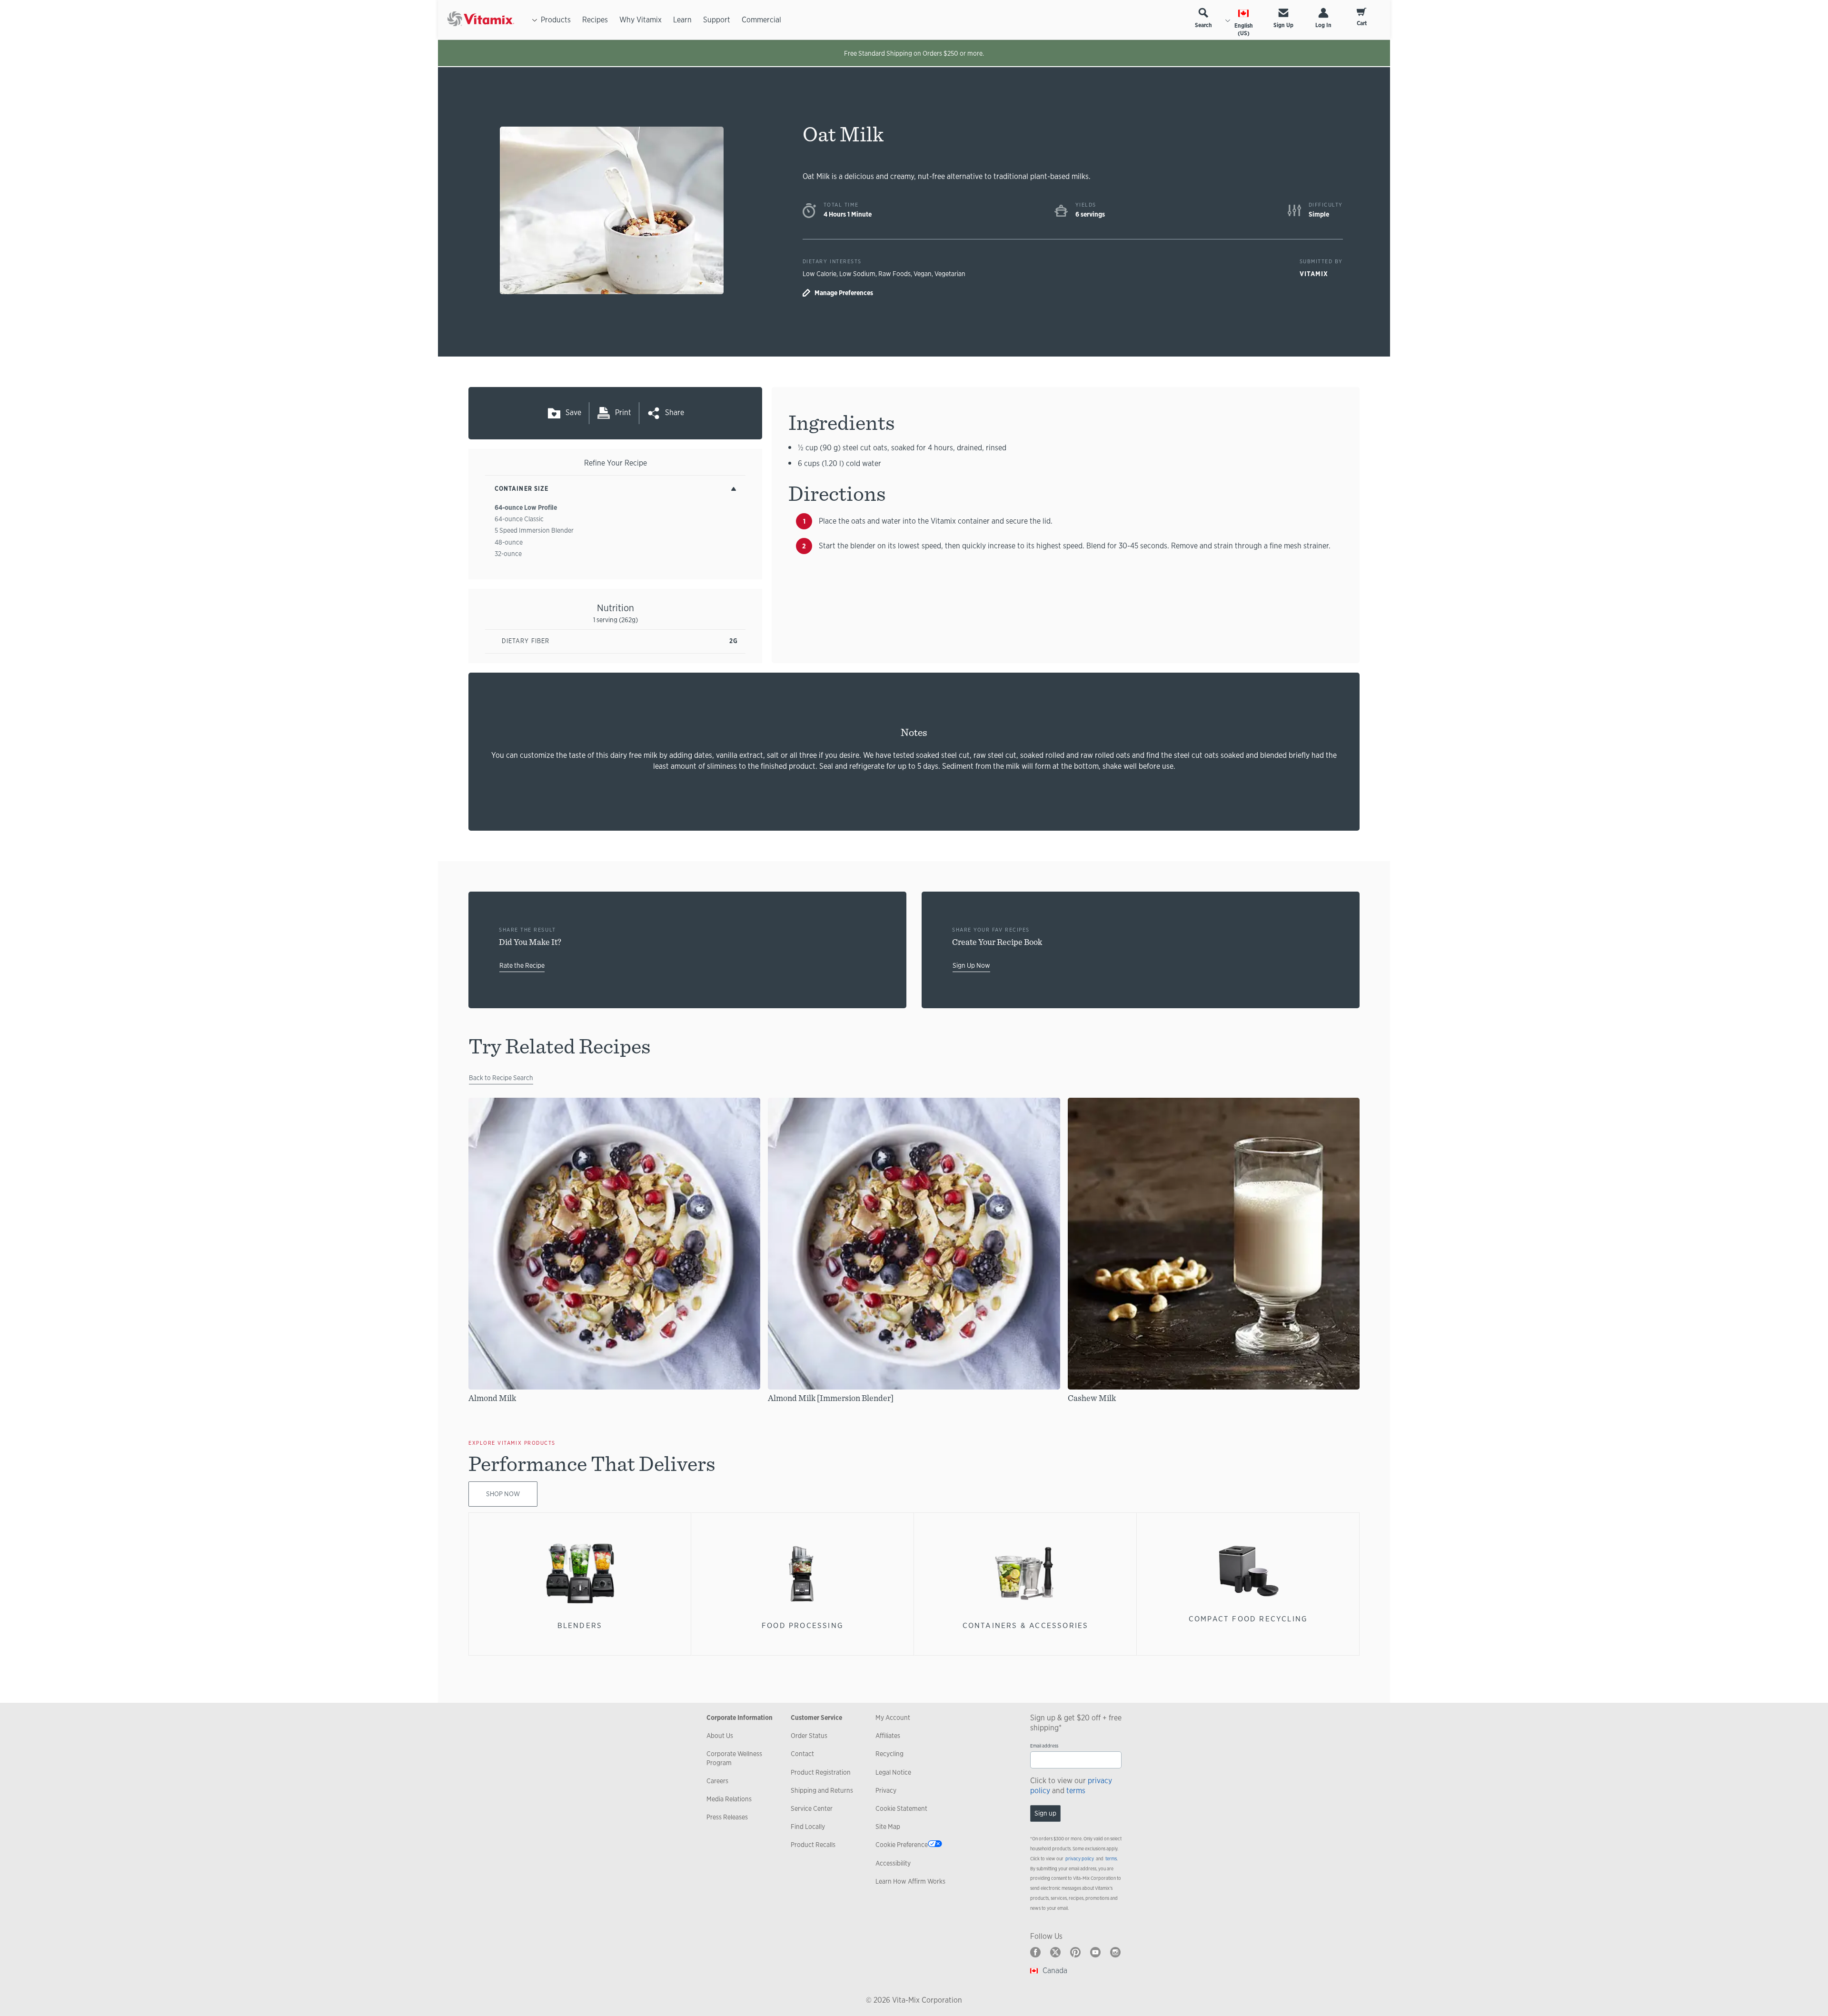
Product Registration (821, 1772)
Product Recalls (813, 1845)
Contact (802, 1754)
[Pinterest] (1075, 1952)
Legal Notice (893, 1772)
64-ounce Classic (519, 519)
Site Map (888, 1827)
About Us (720, 1736)
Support (717, 20)
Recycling (889, 1754)
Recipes (595, 20)
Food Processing (803, 1625)
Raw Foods (894, 274)
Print (623, 412)
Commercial (761, 20)
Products (556, 20)
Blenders (580, 1625)
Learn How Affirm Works (910, 1881)
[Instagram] (1115, 1952)
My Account (893, 1718)
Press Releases (727, 1817)
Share (675, 412)
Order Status (809, 1736)
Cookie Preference (902, 1845)
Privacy (886, 1790)
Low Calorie (820, 274)
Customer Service (816, 1718)
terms (1076, 1791)
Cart (1362, 23)
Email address (1044, 1746)
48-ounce (509, 542)
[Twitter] (1055, 1952)
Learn (682, 20)
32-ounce (508, 554)
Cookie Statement (901, 1808)
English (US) (1244, 30)
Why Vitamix (641, 20)
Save (573, 412)
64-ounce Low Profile (526, 507)
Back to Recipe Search (501, 1078)
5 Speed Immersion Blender (534, 530)
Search (1203, 25)
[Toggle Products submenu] (535, 20)
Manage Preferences (844, 293)
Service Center (812, 1808)
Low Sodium (857, 274)
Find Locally (808, 1827)
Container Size (522, 489)
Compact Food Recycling (1248, 1619)
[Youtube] (1095, 1952)
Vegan (923, 274)
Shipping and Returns (822, 1790)
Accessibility (893, 1863)
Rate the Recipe (522, 965)
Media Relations (729, 1799)
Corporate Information (740, 1718)
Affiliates (888, 1736)
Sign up (1045, 1813)
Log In (1323, 25)
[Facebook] (1035, 1952)
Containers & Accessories (1026, 1625)
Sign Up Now (971, 965)
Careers (717, 1781)
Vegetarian (950, 274)
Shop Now (503, 1494)
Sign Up (1283, 25)
